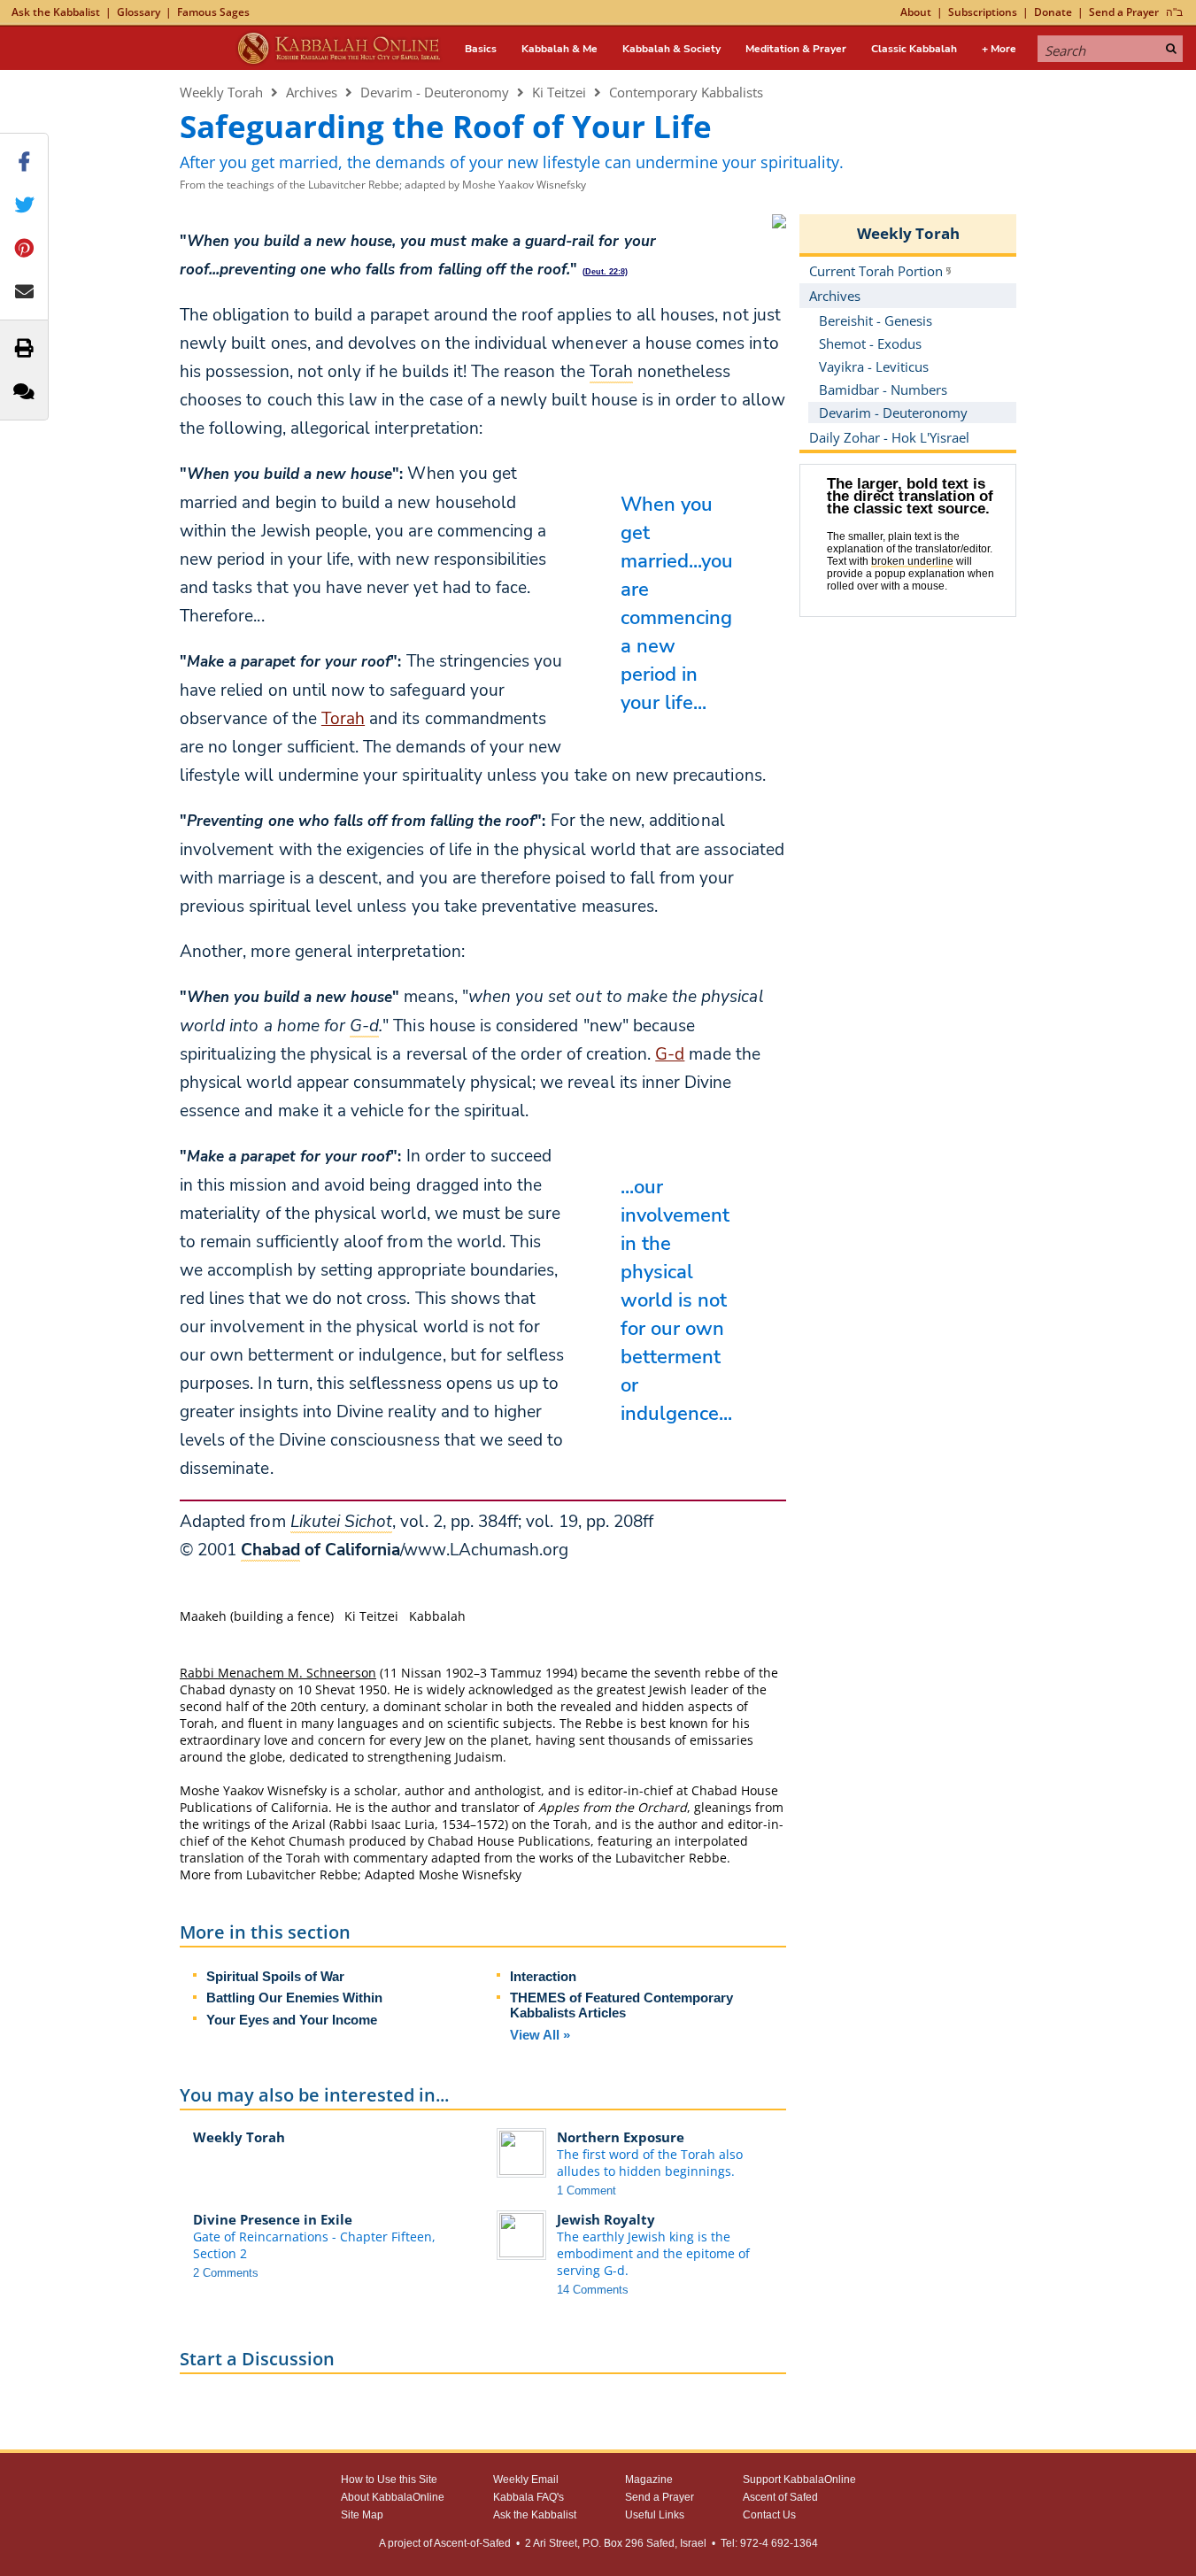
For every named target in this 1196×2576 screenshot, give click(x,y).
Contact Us (769, 2515)
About (916, 12)
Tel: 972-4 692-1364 (769, 2543)
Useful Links (655, 2515)
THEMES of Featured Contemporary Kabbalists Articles (621, 2005)
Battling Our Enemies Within (294, 1998)
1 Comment (586, 2190)
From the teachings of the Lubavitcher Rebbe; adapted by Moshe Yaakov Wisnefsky (383, 185)
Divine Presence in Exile (273, 2219)
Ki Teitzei (559, 92)
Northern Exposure (621, 2137)
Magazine (649, 2480)
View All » (540, 2035)
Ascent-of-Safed (472, 2543)
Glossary (139, 12)
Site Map (362, 2515)
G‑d (670, 1054)
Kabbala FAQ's (529, 2497)
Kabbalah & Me (559, 49)
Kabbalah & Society (671, 49)
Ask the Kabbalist (56, 12)
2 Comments (226, 2273)
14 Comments (593, 2290)
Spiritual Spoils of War (275, 1976)
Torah (343, 719)
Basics (481, 49)
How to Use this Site (389, 2480)
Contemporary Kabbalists (686, 92)
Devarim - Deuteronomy (435, 92)
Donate (1053, 12)
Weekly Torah (221, 92)
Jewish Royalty (606, 2219)
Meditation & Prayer (796, 49)
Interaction (543, 1976)
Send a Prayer (1124, 12)
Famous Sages (213, 12)
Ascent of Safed (780, 2497)
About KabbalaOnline (393, 2497)
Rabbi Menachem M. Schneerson (278, 1673)
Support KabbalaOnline (799, 2480)
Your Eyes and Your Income (292, 2020)
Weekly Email (526, 2480)
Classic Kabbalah (914, 49)
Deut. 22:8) (606, 272)
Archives (312, 92)
